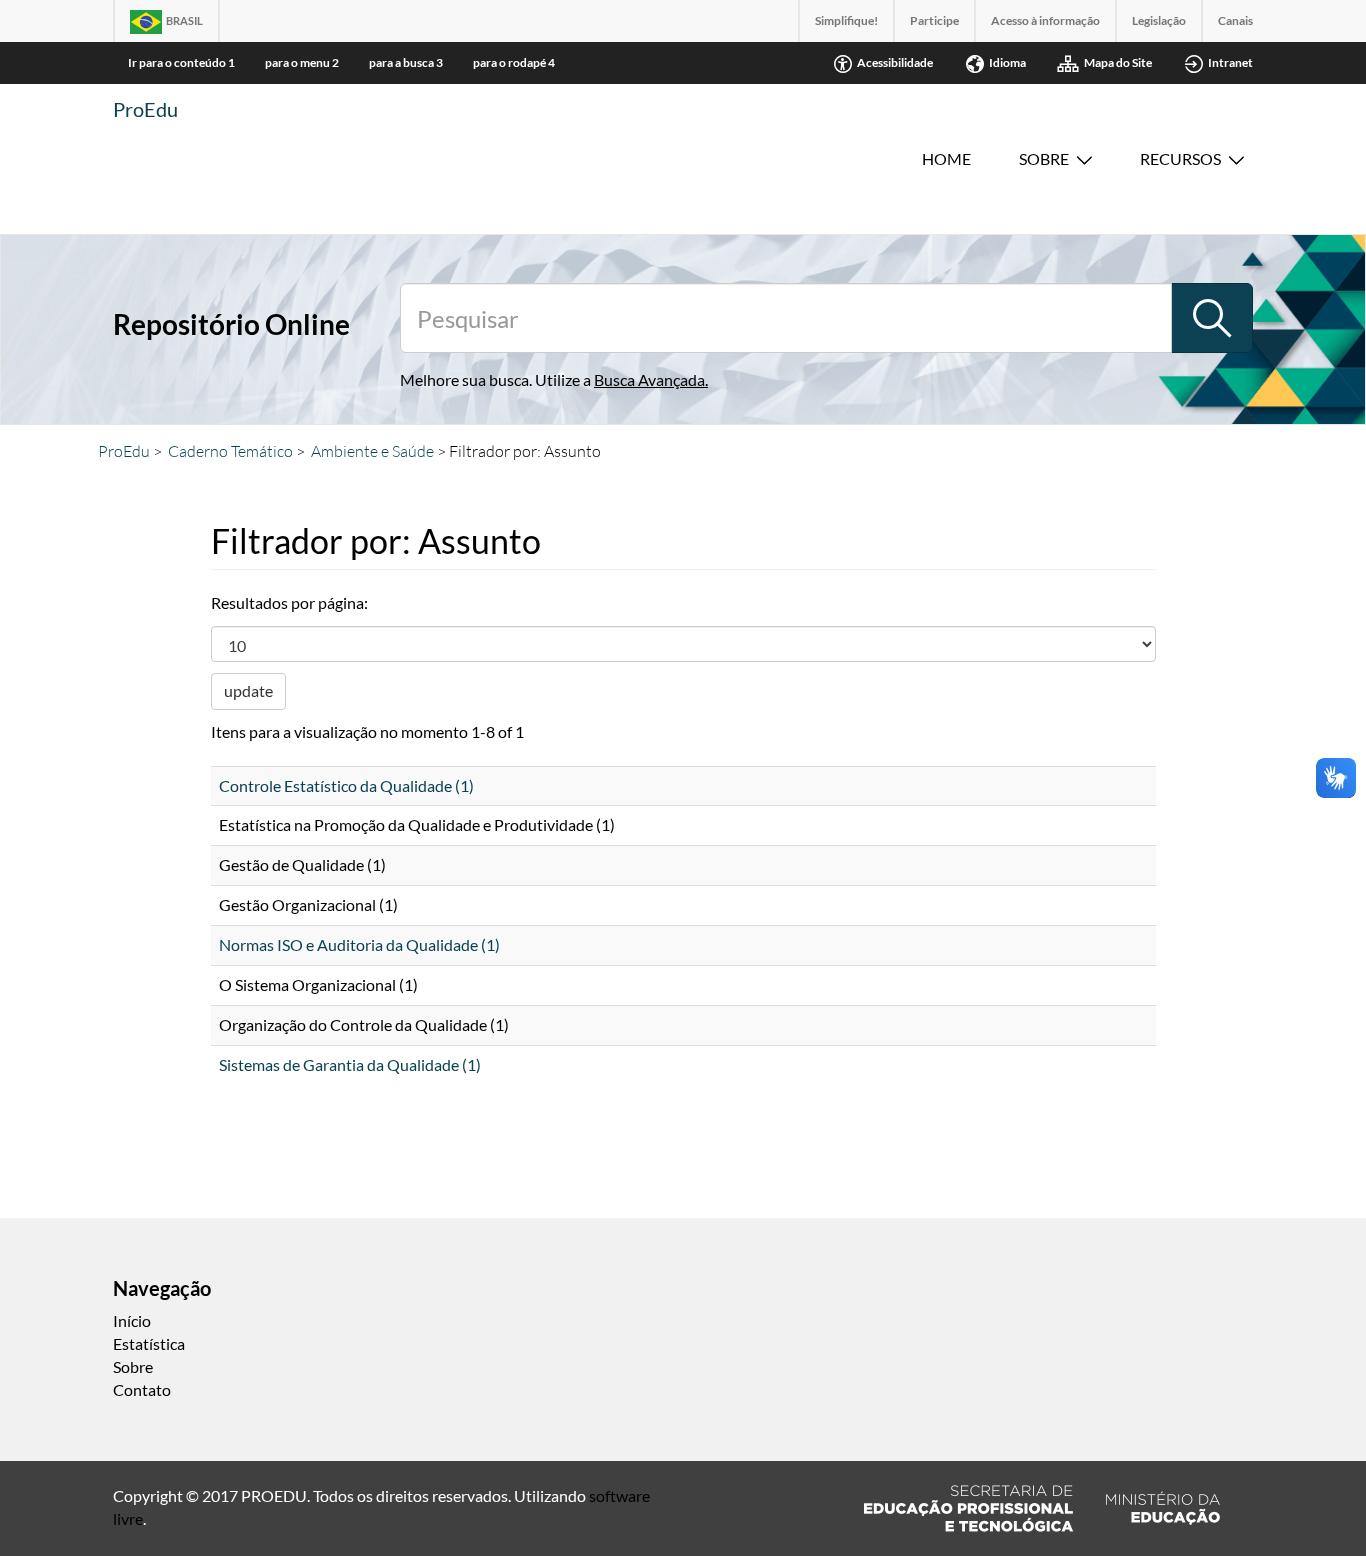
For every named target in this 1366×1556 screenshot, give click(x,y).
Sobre (1044, 158)
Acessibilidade (895, 62)
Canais (1235, 20)
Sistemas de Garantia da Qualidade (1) (350, 1064)
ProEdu (145, 109)
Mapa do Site (1118, 62)
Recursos (1180, 158)
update (248, 690)
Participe (934, 20)
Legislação (1159, 20)
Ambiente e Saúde (372, 451)
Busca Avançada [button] (649, 379)
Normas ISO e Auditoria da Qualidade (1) (359, 944)
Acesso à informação (1045, 20)
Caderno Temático (230, 451)
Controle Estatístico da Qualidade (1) (346, 785)
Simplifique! (846, 20)
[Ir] (1212, 318)
